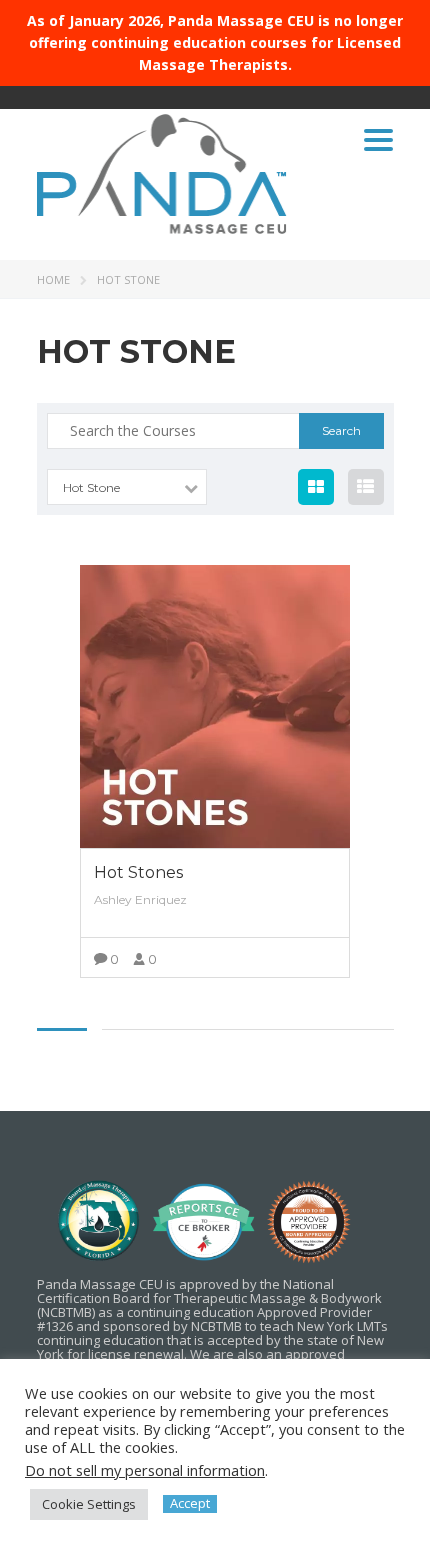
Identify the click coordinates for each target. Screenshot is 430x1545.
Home (53, 279)
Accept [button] (190, 1503)
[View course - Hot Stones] (215, 706)
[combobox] (127, 487)
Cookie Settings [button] (89, 1504)
